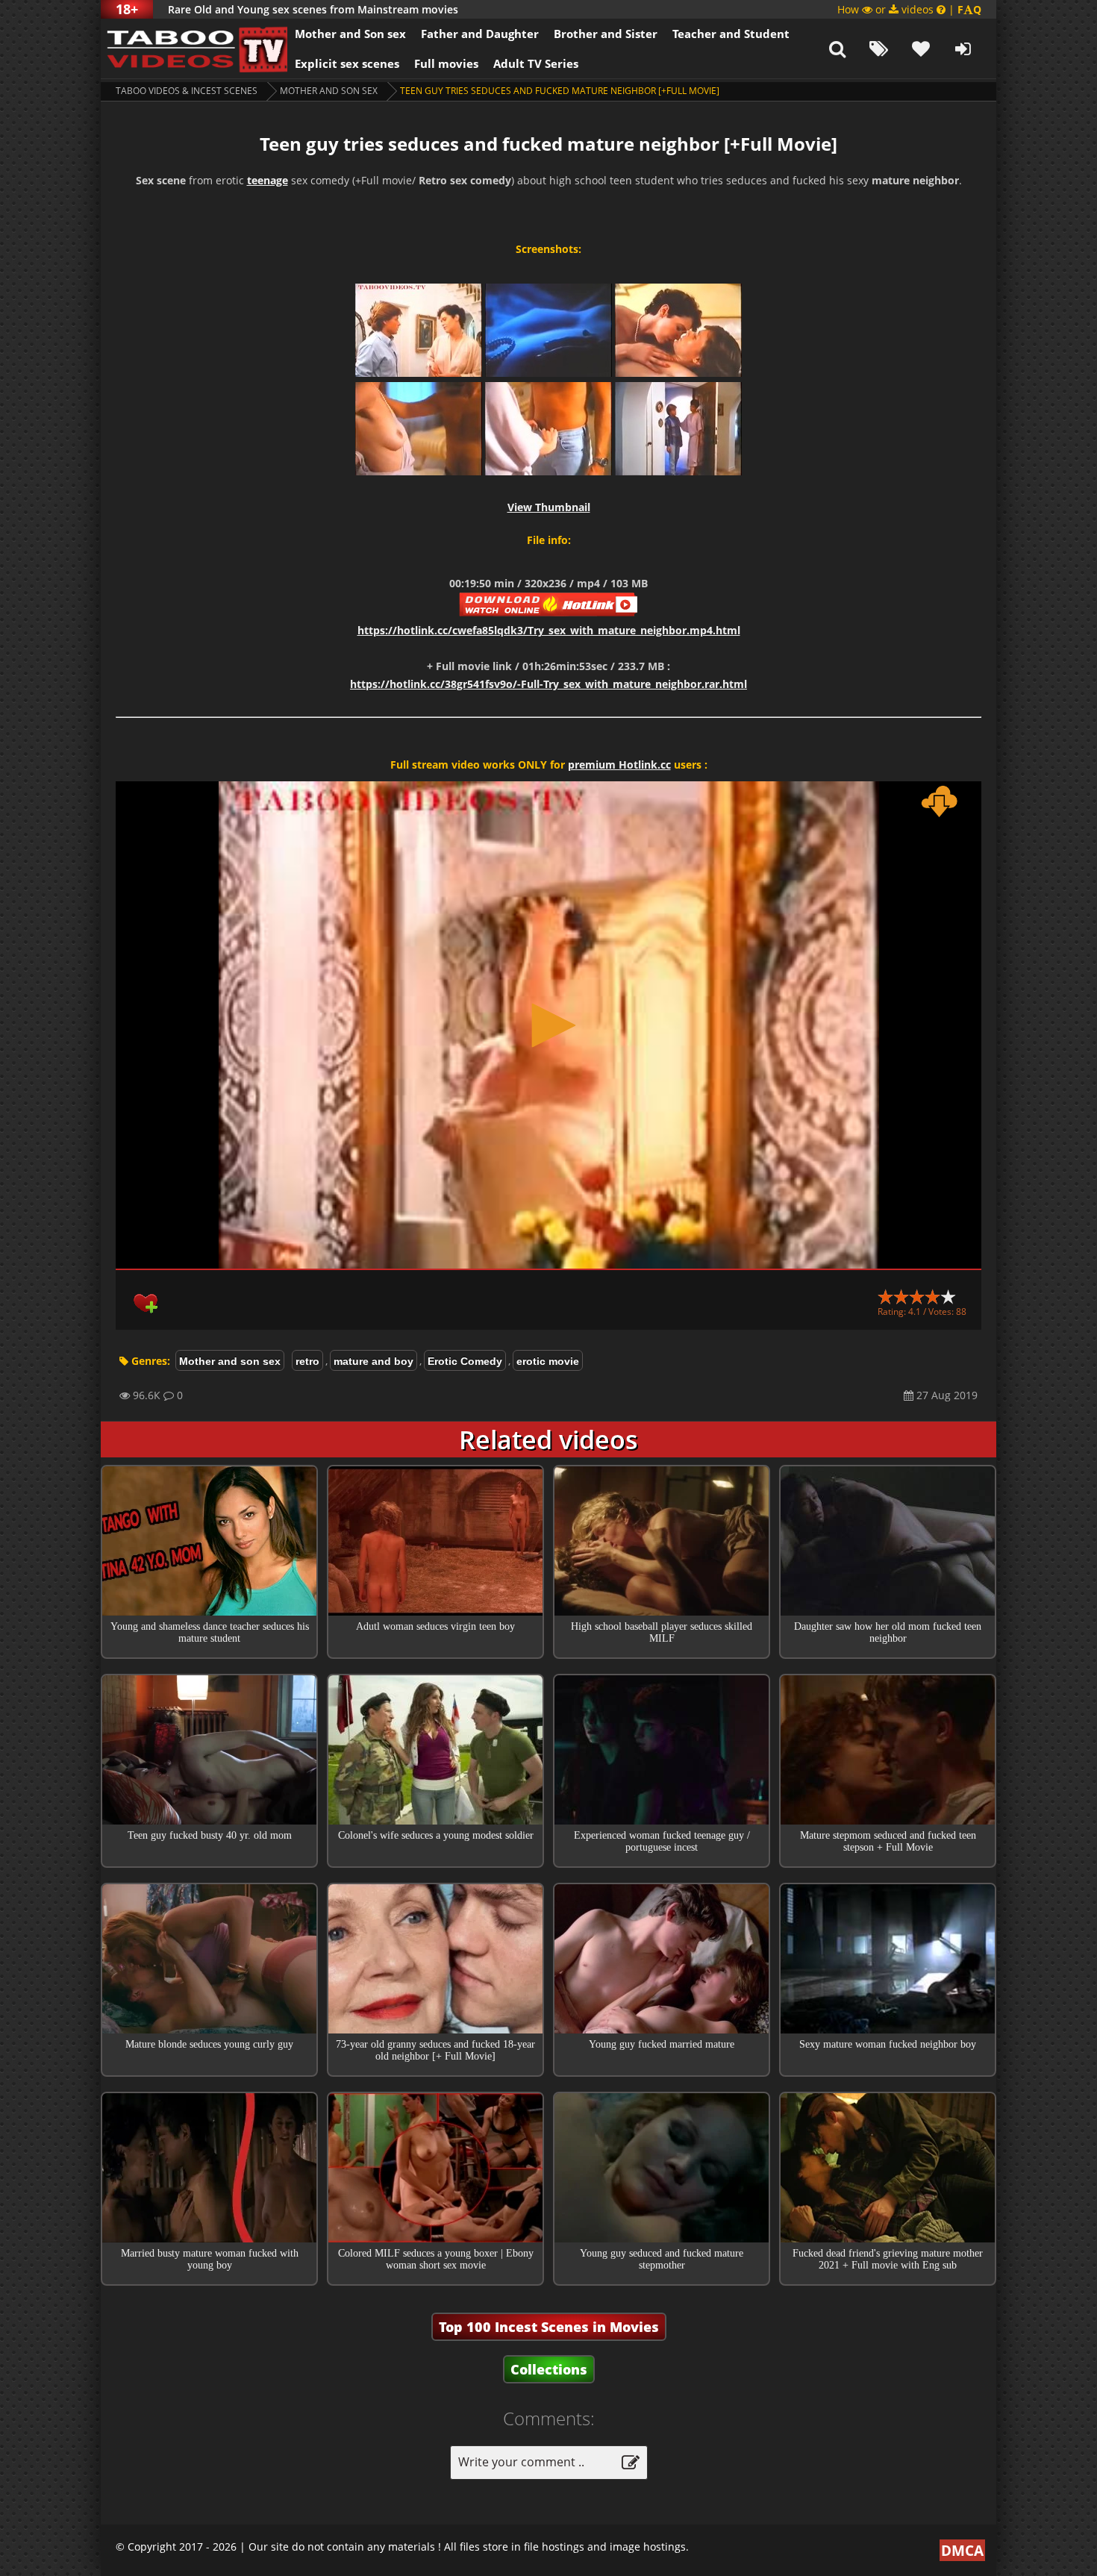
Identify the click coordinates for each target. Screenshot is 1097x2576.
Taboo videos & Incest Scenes (187, 91)
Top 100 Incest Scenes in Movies (549, 2327)
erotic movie (548, 1361)
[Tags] (879, 49)
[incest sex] (194, 49)
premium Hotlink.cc (619, 765)
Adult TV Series (536, 63)
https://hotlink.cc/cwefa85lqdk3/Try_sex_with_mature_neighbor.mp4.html (549, 630)
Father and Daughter (480, 34)
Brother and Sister (606, 34)
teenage (268, 180)
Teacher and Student (731, 34)
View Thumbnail (549, 507)
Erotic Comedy (465, 1361)
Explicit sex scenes (347, 63)
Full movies (446, 63)
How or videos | (909, 9)
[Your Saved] (921, 49)
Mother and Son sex (350, 34)
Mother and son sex (329, 91)
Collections (549, 2369)
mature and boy (374, 1361)
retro (307, 1361)
